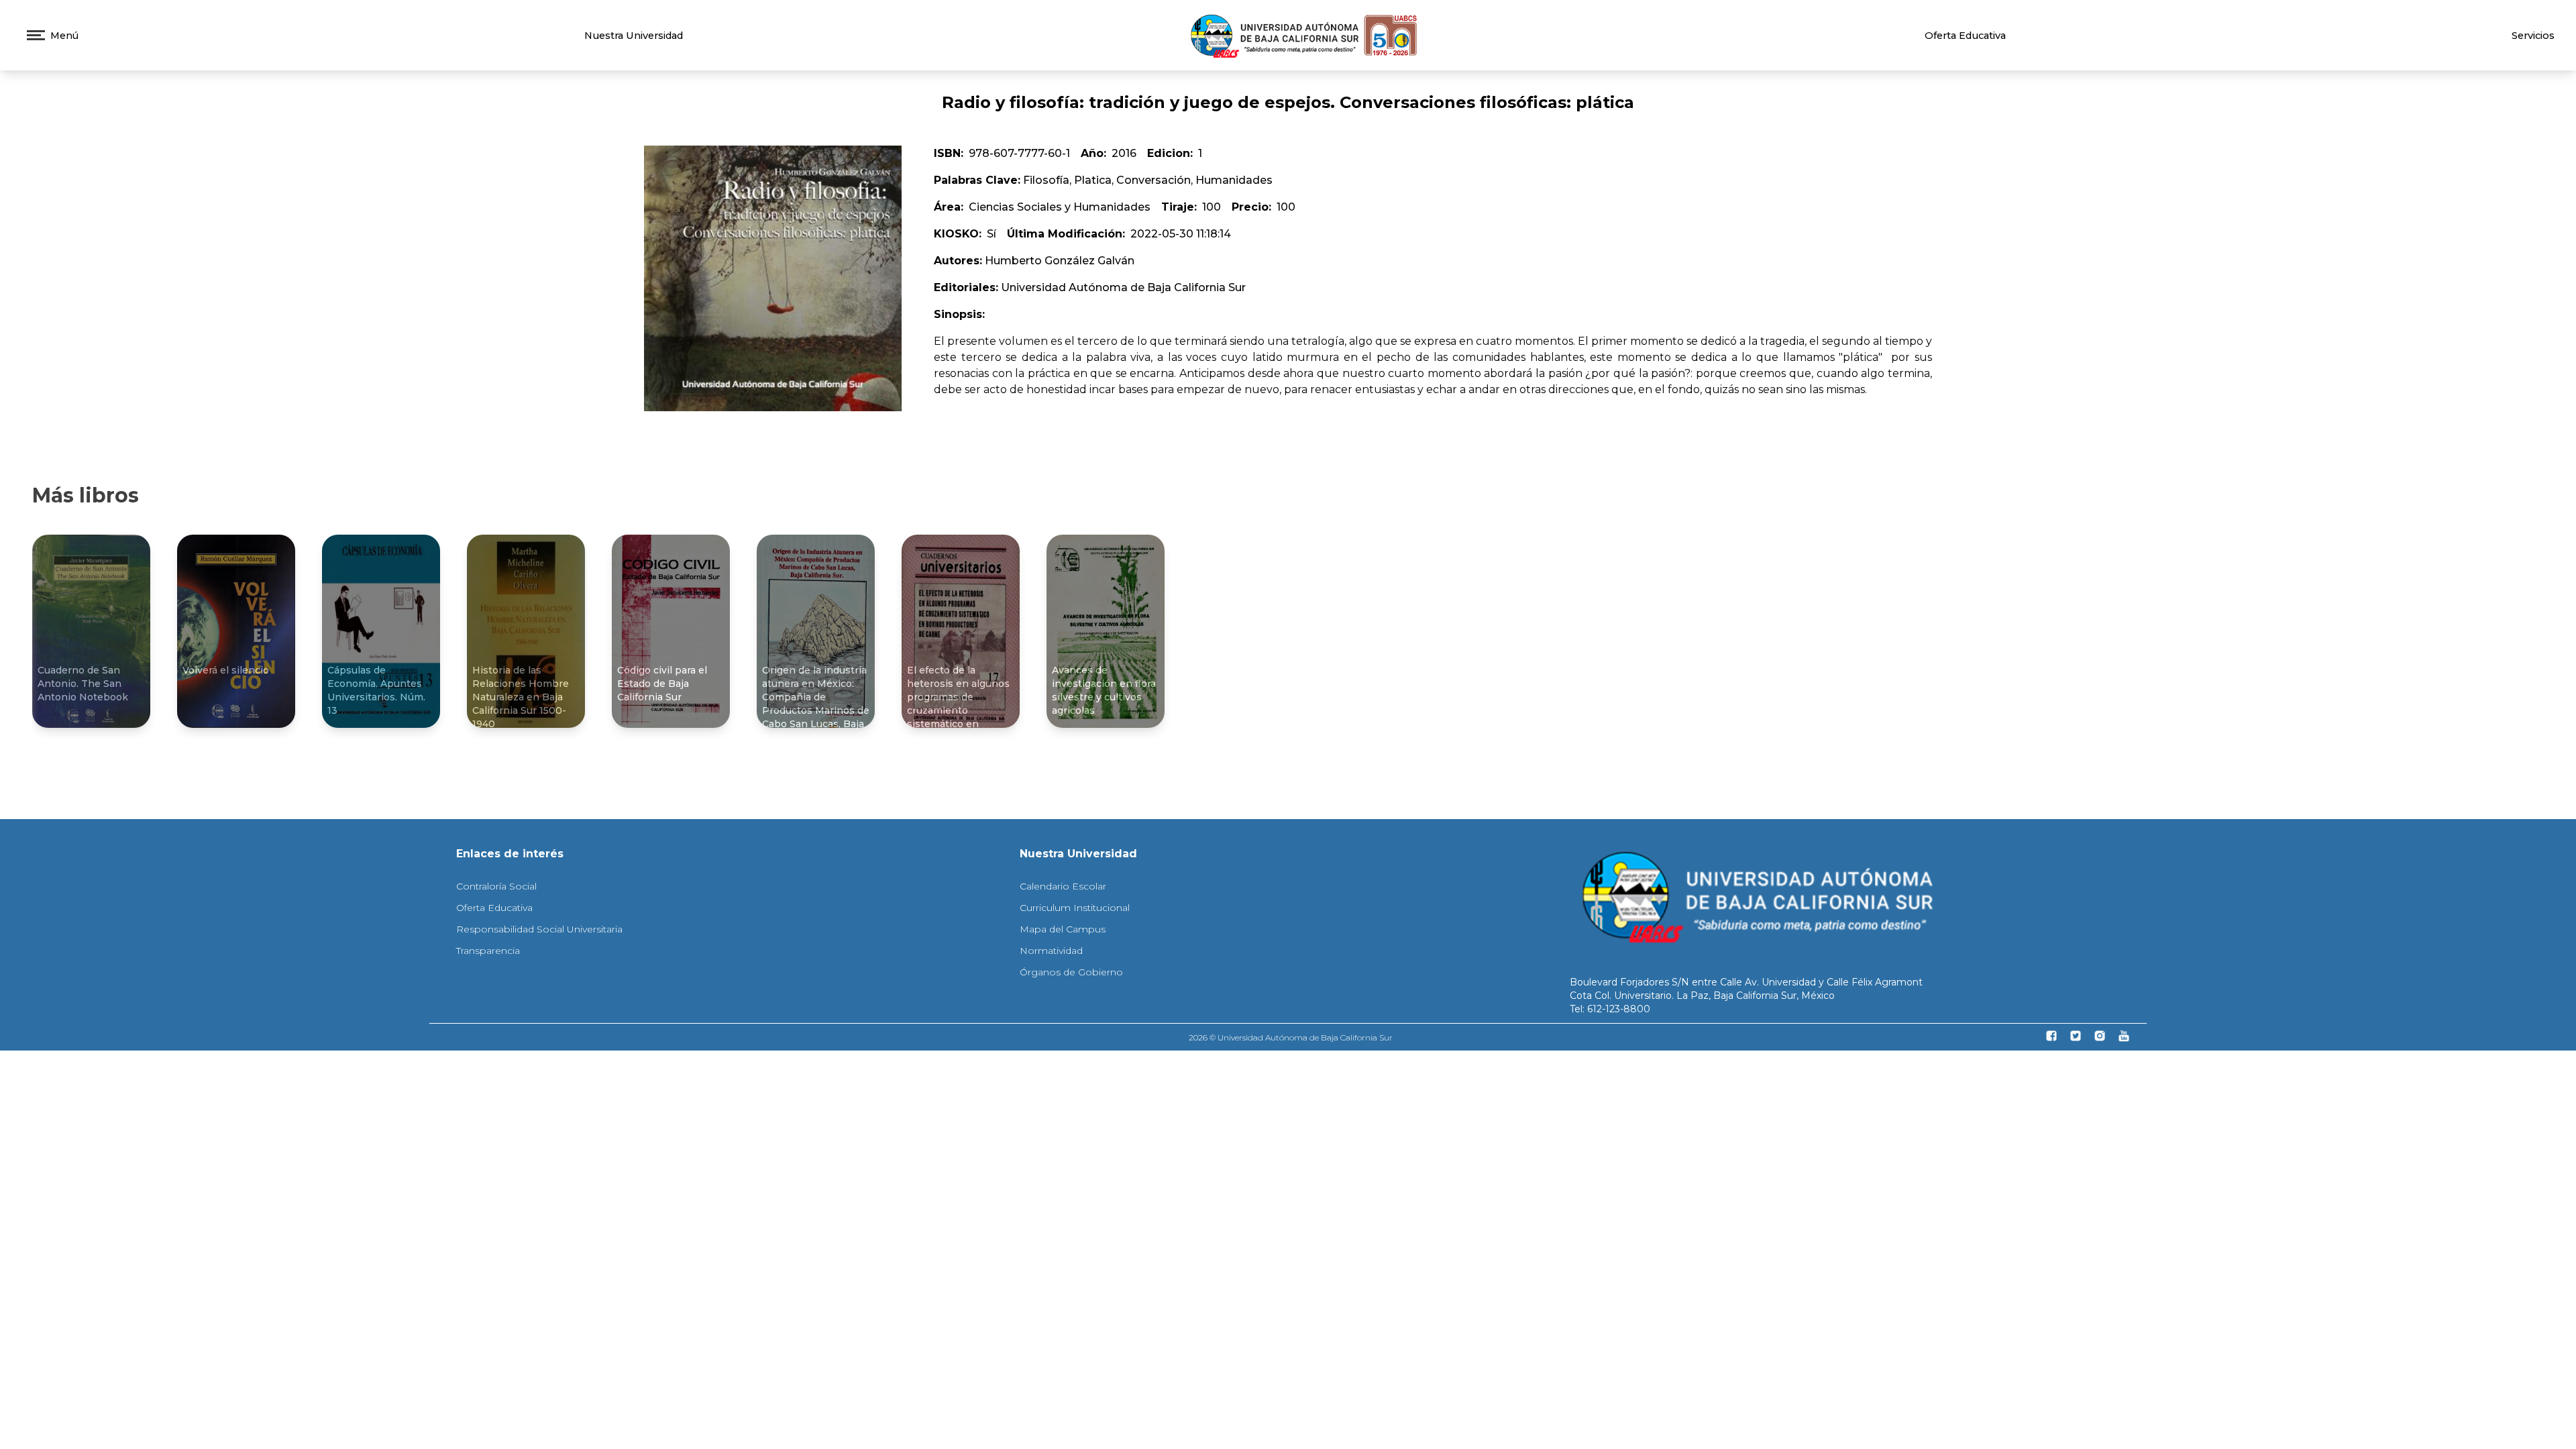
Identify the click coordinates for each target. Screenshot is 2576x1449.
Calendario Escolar (1063, 886)
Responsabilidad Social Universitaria (539, 929)
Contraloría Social (496, 886)
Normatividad (1051, 951)
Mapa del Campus (1063, 929)
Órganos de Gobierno (1071, 972)
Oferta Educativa (1965, 36)
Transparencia (488, 951)
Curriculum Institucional (1075, 908)
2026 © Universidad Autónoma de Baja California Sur (1291, 1037)
